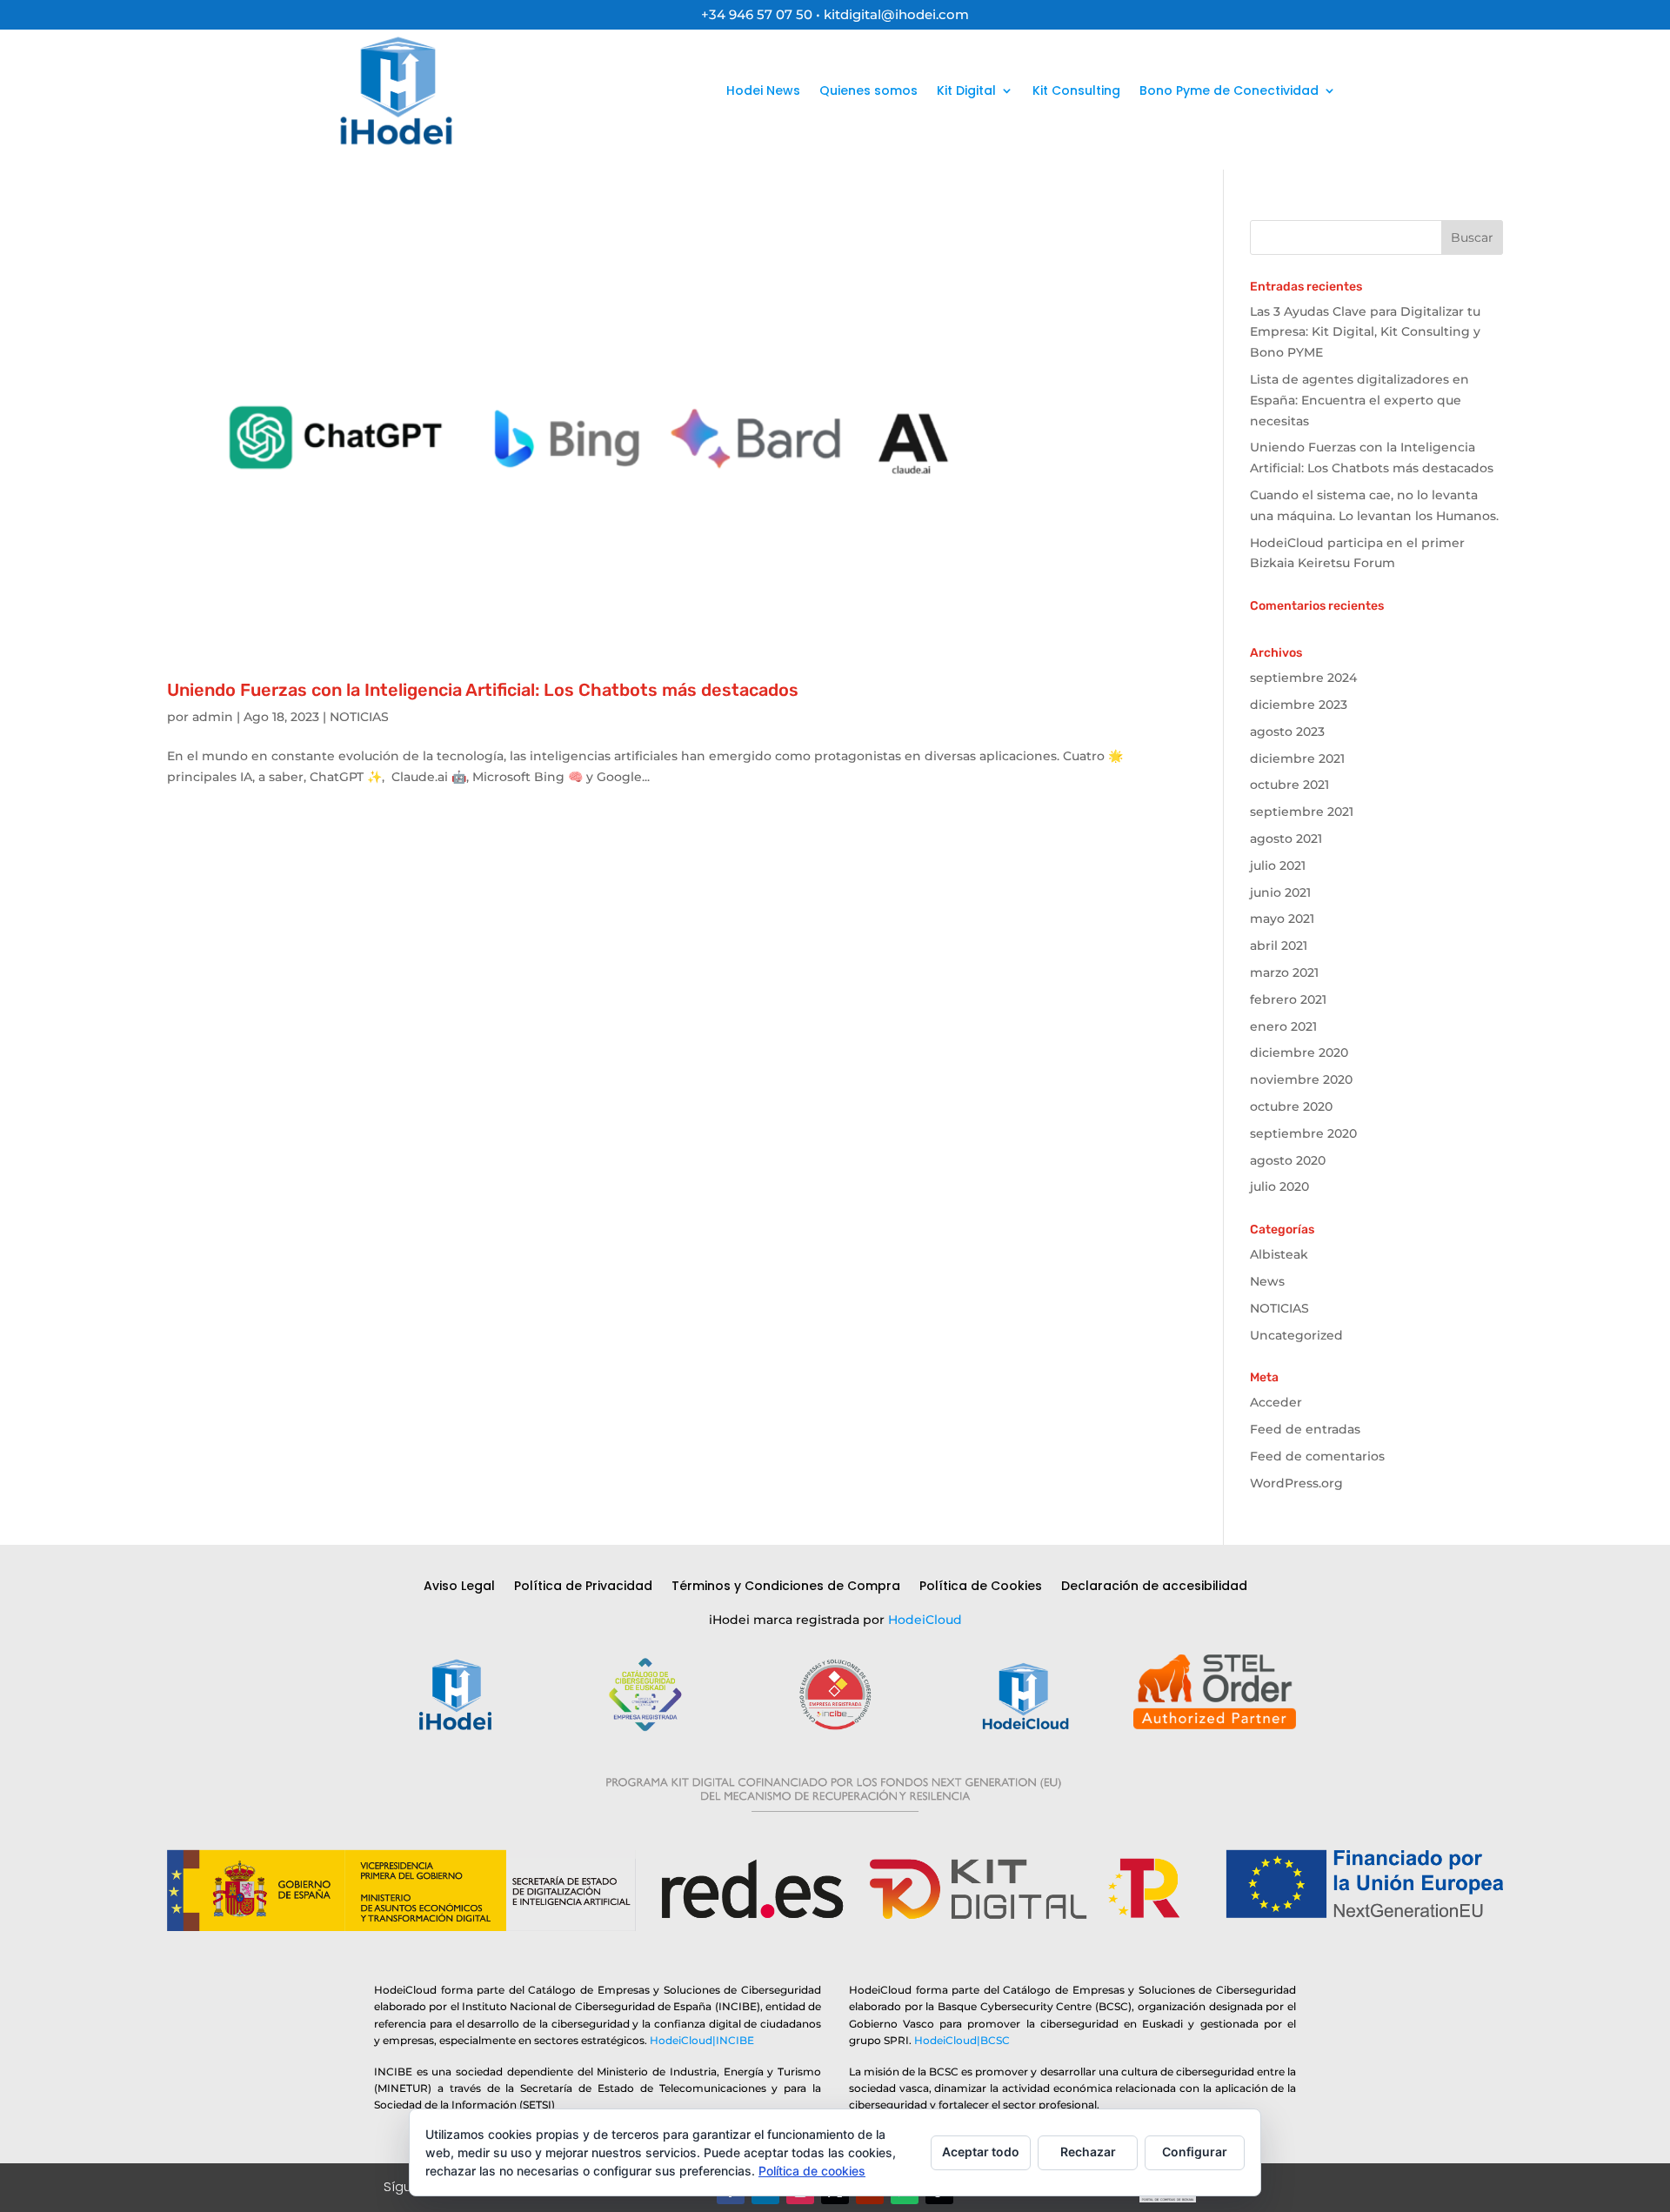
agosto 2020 (1288, 1160)
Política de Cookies (981, 1587)
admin (213, 717)
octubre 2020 (1291, 1106)
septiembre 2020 (1303, 1133)
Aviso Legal (459, 1587)
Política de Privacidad (583, 1587)
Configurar (1195, 2152)
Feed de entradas (1305, 1429)
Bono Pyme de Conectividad (1229, 90)
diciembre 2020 (1299, 1053)
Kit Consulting (1076, 90)
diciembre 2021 (1297, 758)
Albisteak (1279, 1254)
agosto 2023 (1287, 732)
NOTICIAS (359, 717)
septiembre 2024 (1303, 678)
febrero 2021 (1288, 999)
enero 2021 (1283, 1026)
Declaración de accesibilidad (1154, 1587)
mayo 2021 (1282, 919)
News (1267, 1281)
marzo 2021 (1284, 972)
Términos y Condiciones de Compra (786, 1587)
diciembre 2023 (1299, 705)
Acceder (1276, 1402)
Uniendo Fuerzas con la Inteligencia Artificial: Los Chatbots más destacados (483, 690)
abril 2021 (1279, 946)
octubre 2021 (1289, 785)
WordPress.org (1296, 1483)
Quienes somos (868, 90)
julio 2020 (1279, 1186)
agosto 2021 (1286, 839)
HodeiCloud (925, 1620)
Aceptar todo (981, 2152)
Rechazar (1088, 2152)
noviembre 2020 (1301, 1079)
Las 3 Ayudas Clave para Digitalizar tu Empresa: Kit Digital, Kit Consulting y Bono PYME (1365, 332)
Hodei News (763, 90)
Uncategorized (1296, 1335)
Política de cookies (812, 2171)
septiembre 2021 (1302, 812)
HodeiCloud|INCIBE (702, 2040)
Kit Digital (966, 90)
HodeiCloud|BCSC (962, 2040)
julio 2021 (1278, 865)
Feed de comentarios (1317, 1456)
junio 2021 (1280, 892)
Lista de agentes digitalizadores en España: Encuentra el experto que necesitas (1359, 400)
